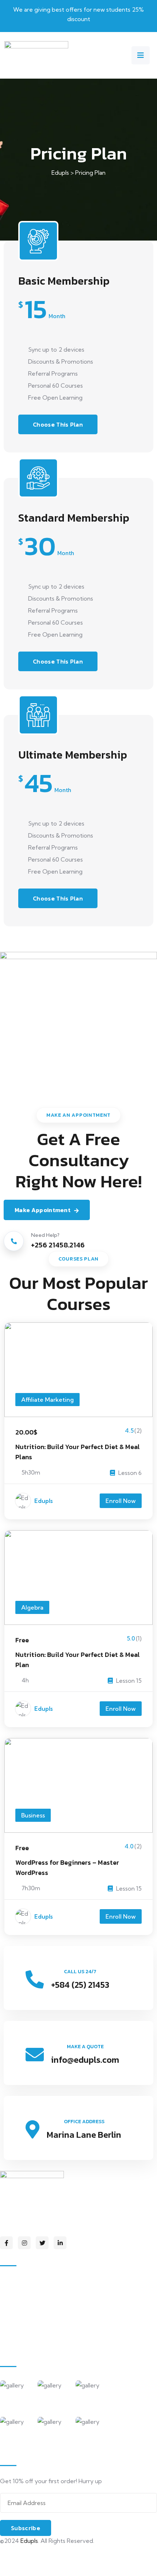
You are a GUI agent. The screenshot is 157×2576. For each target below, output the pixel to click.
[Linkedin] (60, 2243)
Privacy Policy (18, 2553)
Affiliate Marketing (47, 1400)
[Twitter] (42, 2243)
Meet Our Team (30, 2312)
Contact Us (23, 2342)
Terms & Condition (26, 2568)
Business (33, 1815)
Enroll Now (121, 1501)
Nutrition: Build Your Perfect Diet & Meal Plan (78, 1660)
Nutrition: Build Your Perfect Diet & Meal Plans (78, 1452)
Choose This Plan (58, 424)
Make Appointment (43, 1210)
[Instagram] (24, 2243)
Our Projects (25, 2327)
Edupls (43, 1501)
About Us (20, 2281)
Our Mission (23, 2296)
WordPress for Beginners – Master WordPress (67, 1867)
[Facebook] (6, 2243)
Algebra (32, 1607)
